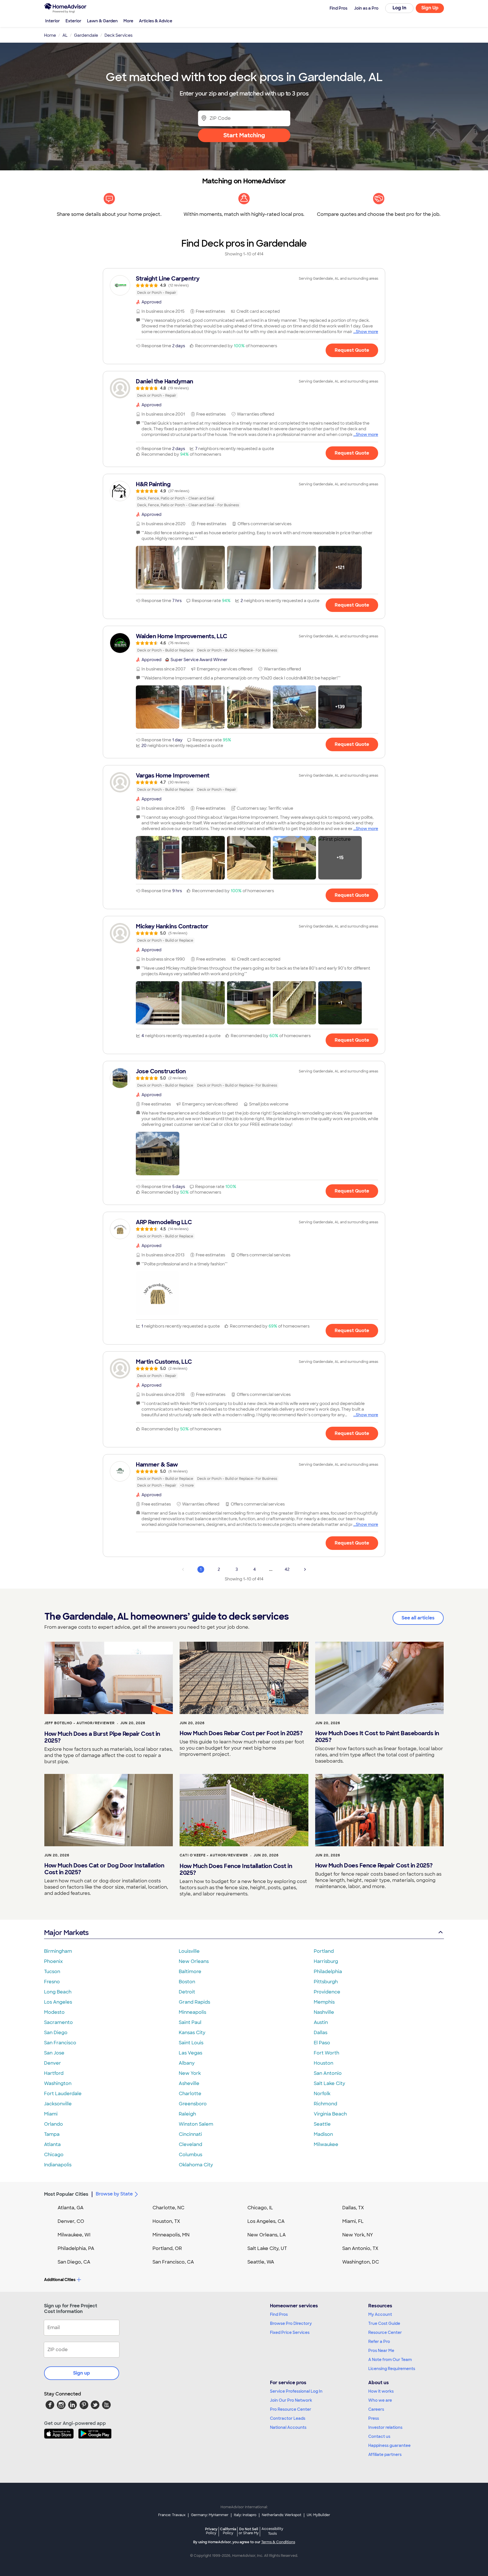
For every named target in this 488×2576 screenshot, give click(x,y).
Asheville (189, 2083)
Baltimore (190, 1972)
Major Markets (66, 1933)
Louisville (189, 1951)
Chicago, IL (260, 2208)
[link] (244, 285)
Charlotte (190, 2094)
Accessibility (272, 2531)
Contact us (379, 2436)
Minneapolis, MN (171, 2235)
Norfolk (322, 2094)
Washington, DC (361, 2262)
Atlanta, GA (71, 2208)
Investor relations (385, 2427)
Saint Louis (191, 2043)
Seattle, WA (261, 2262)
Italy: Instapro (245, 2515)
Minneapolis (192, 2012)
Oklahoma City (196, 2165)
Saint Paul (190, 2022)
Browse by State (114, 2194)
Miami (51, 2114)
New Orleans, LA (267, 2235)
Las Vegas (190, 2053)
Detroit (187, 1992)
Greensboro (193, 2104)
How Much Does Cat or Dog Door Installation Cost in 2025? (104, 1869)
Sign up (82, 2373)
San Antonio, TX (360, 2248)
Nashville (324, 2012)
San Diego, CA (74, 2262)
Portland (324, 1951)
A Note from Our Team (390, 2360)
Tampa (52, 2134)
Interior (53, 21)
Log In (399, 8)
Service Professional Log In (296, 2391)
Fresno (52, 1982)
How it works (381, 2391)
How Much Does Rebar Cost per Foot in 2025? (241, 1733)
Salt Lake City (329, 2083)
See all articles (418, 1618)
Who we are (380, 2400)
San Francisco (60, 2043)
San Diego (56, 2033)
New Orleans (194, 1961)
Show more (367, 332)
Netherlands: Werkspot (282, 2515)
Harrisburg (326, 1961)
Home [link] (50, 35)
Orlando (54, 2124)
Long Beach (58, 1992)
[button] (158, 568)
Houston (323, 2063)
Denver (53, 2063)
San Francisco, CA (173, 2262)
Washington (58, 2083)
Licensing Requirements (392, 2369)
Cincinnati (190, 2134)
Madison (323, 2134)
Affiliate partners (385, 2455)
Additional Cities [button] (60, 2280)
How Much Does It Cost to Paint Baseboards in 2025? (377, 1737)
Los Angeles (58, 2002)
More (128, 21)
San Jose (54, 2053)
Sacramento (58, 2022)
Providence (327, 1992)
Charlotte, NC (168, 2208)
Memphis (324, 2002)
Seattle (322, 2124)
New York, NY (358, 2235)
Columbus (190, 2155)
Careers (376, 2409)
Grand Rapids (194, 2002)
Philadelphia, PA (76, 2248)
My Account (380, 2314)
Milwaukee (326, 2144)
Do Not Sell (249, 2531)
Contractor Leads (288, 2418)
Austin (321, 2022)
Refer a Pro (379, 2342)
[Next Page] (305, 1569)
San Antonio (328, 2073)
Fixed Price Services (290, 2332)
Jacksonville (58, 2104)
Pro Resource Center (291, 2409)
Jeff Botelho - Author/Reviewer (79, 1723)
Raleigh (187, 2114)
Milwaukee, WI (74, 2235)
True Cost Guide (384, 2323)
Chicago (54, 2155)
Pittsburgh (326, 1982)
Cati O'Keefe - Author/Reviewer (214, 1855)
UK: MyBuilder (318, 2515)
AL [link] (65, 35)
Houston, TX (166, 2221)
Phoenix (53, 1961)
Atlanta (52, 2144)
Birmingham (58, 1951)
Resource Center (385, 2332)
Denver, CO (71, 2221)
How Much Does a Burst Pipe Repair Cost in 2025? (102, 1737)
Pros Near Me (381, 2351)
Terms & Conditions (278, 2542)
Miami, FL (353, 2221)
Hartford (54, 2073)
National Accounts (288, 2427)
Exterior (73, 21)
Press (374, 2418)
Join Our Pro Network (291, 2400)
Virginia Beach (330, 2114)
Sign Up (430, 8)
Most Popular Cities (66, 2194)
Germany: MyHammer (210, 2515)
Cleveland (190, 2144)
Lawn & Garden (102, 21)
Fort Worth (326, 2053)
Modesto (54, 2012)
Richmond (325, 2104)
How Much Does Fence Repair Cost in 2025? (374, 1865)
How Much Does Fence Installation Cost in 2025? (236, 1869)
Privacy (211, 2531)
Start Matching (244, 135)
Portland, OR (167, 2248)
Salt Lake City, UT (267, 2248)
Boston (187, 1982)
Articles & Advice (156, 21)
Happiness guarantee (389, 2445)
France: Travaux (172, 2515)
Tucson (52, 1972)
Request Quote (352, 350)
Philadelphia (328, 1972)
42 (287, 1569)
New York (190, 2073)
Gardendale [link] (86, 35)
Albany (187, 2063)
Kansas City (192, 2033)
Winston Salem (196, 2124)
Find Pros (279, 2314)
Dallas (321, 2033)
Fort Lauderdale (63, 2094)
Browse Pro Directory (291, 2323)
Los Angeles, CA (266, 2221)
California (228, 2531)
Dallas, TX (353, 2208)
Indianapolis (58, 2165)
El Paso (322, 2043)
